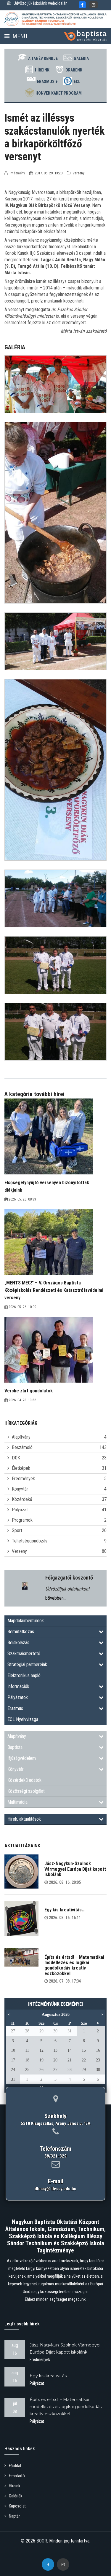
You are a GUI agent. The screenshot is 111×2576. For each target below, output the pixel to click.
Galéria (81, 58)
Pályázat (20, 1510)
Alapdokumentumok (26, 1621)
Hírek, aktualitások (24, 1819)
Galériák (16, 2496)
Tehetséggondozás (30, 1541)
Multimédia (17, 1802)
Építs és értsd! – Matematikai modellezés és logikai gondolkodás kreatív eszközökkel (74, 1965)
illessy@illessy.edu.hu (55, 2189)
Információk (18, 1686)
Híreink (42, 70)
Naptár (14, 2516)
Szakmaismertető (24, 1654)
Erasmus (15, 1708)
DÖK (16, 1458)
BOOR (42, 2541)
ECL (77, 82)
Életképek (21, 1468)
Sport (17, 1530)
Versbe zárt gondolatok (29, 1391)
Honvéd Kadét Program (59, 93)
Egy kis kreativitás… (65, 1910)
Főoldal (15, 2466)
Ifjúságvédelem (22, 1758)
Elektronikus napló (24, 1675)
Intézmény (17, 173)
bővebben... (56, 1598)
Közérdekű (22, 1499)
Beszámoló (22, 1447)
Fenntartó (17, 2476)
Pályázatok (18, 1697)
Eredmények (23, 1479)
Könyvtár (20, 1489)
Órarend (74, 70)
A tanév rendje (43, 58)
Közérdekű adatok (24, 1780)
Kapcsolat (17, 2506)
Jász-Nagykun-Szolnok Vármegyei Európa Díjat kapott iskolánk (75, 1869)
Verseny (19, 1551)
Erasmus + (47, 82)
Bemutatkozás (21, 1632)
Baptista (15, 1747)
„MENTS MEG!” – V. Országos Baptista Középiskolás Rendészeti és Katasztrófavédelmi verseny (54, 1290)
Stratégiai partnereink (27, 1664)
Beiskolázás (18, 1643)
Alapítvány (21, 1437)
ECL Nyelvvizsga (23, 1719)
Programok (22, 1520)
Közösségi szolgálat (26, 1791)
